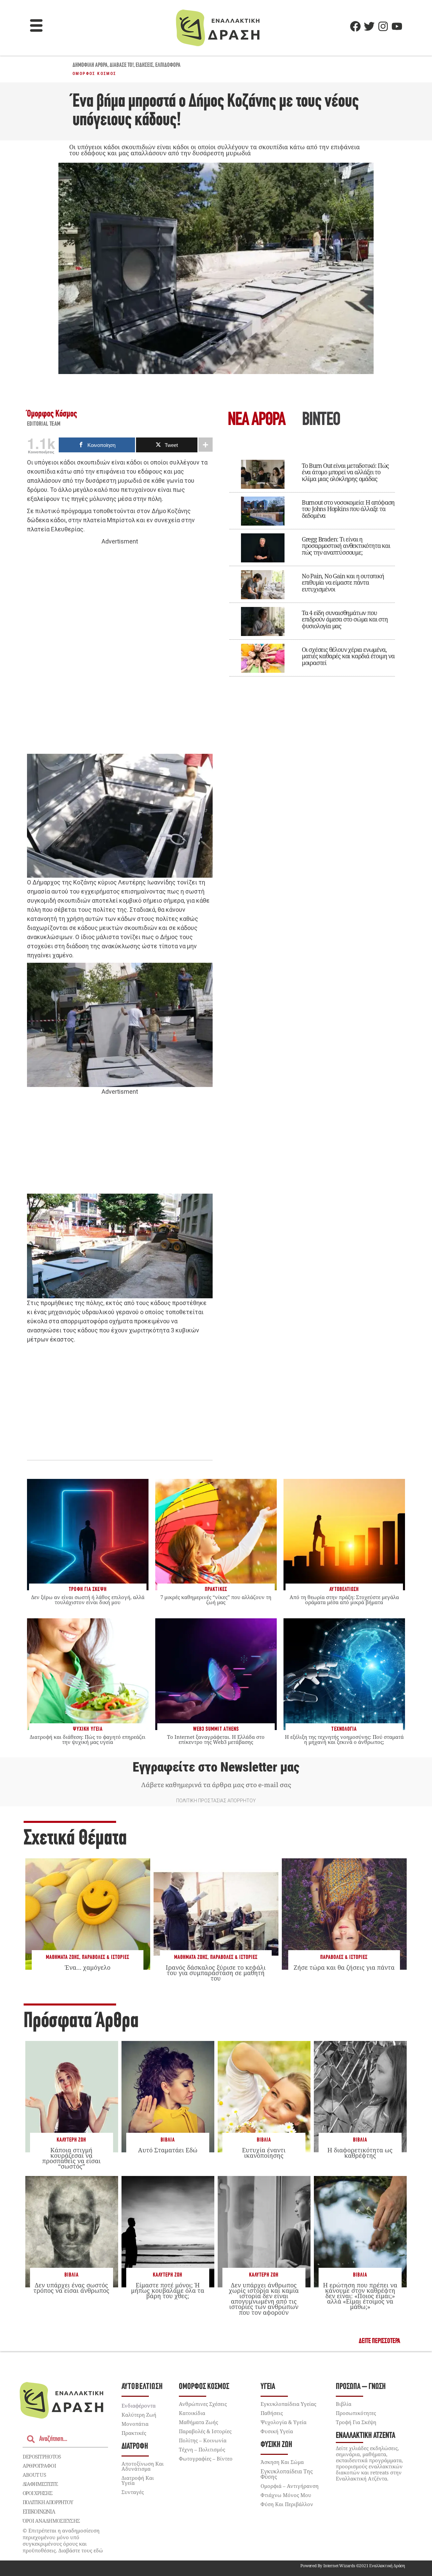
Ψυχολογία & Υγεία (283, 2422)
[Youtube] (397, 26)
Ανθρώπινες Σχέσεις (203, 2404)
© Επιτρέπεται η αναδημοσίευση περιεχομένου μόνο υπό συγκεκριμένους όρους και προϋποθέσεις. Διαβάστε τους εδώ (63, 2540)
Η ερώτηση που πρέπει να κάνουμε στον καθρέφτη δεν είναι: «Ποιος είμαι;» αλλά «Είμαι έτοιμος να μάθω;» (360, 2296)
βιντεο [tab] (321, 420)
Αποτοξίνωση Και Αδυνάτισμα (143, 2466)
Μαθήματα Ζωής (63, 1957)
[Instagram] (383, 26)
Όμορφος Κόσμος (94, 74)
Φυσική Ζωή (276, 2445)
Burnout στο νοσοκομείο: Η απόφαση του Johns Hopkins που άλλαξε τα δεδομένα (348, 509)
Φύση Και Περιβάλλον (287, 2504)
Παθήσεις (272, 2413)
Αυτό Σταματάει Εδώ (168, 2150)
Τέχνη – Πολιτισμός (202, 2449)
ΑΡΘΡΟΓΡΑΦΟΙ (39, 2466)
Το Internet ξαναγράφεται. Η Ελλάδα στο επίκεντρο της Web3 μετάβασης (216, 1739)
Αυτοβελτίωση (142, 2387)
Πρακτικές (134, 2433)
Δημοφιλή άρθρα (90, 65)
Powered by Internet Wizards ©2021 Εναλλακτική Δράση (353, 2566)
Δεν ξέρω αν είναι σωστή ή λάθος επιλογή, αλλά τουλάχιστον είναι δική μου (88, 1600)
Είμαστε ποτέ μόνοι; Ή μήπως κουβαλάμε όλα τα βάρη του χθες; (168, 2290)
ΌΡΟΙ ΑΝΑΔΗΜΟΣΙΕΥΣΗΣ (51, 2521)
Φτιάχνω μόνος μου (286, 2495)
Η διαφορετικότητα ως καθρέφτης (360, 2153)
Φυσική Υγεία (277, 2431)
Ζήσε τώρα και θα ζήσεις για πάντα (344, 1967)
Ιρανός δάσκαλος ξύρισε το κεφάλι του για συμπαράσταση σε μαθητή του (216, 1973)
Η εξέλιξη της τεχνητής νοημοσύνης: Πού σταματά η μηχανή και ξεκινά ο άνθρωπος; (344, 1739)
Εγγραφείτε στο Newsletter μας (216, 1767)
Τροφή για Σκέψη (356, 2422)
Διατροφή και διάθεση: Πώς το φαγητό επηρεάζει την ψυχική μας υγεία (88, 1739)
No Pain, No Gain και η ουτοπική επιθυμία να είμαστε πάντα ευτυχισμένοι (343, 583)
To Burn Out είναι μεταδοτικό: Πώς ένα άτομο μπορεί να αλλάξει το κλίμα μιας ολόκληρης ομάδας (345, 472)
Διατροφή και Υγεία (138, 2480)
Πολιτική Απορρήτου (48, 2502)
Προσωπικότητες (356, 2413)
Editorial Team (44, 424)
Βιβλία (168, 2140)
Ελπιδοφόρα (168, 65)
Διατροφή (135, 2447)
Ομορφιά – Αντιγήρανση (290, 2486)
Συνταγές (133, 2492)
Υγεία (268, 2387)
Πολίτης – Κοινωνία (203, 2440)
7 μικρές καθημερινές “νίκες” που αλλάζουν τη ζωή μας (216, 1600)
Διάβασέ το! (122, 65)
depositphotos (42, 2457)
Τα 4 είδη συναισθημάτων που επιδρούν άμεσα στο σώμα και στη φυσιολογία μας (345, 619)
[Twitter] (369, 26)
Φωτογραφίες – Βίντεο (206, 2459)
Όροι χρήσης (37, 2493)
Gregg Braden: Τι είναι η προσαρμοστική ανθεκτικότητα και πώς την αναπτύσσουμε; (346, 546)
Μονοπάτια (135, 2424)
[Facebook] (355, 26)
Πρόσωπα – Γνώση (361, 2387)
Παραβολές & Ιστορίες (106, 1957)
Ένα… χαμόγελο (88, 1967)
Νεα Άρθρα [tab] (256, 420)
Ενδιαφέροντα (139, 2406)
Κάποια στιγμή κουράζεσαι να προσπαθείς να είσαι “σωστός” (71, 2158)
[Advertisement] (120, 650)
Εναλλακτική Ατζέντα (366, 2436)
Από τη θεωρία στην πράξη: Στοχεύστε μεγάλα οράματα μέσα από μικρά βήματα (344, 1600)
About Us (34, 2475)
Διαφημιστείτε (40, 2484)
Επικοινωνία (39, 2512)
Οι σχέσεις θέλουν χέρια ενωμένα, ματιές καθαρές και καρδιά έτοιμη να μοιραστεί (348, 656)
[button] (36, 26)
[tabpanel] (312, 563)
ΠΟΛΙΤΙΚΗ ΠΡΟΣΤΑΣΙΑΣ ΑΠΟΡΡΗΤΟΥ (216, 1801)
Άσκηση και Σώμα (282, 2462)
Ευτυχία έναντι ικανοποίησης (264, 2153)
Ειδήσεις (144, 65)
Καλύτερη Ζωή (71, 2140)
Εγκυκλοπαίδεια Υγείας (288, 2404)
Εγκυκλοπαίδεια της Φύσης (287, 2474)
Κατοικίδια (192, 2413)
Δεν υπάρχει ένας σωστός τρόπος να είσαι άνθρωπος (71, 2288)
